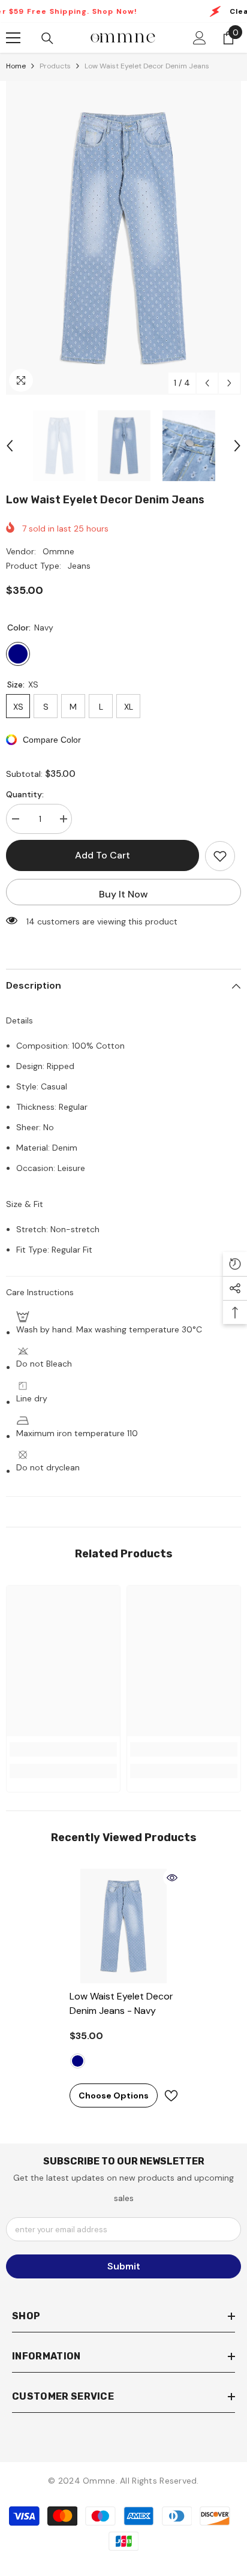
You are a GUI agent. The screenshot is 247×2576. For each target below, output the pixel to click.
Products (55, 66)
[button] (207, 383)
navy (78, 2061)
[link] (63, 1749)
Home (16, 66)
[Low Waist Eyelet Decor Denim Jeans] (124, 1926)
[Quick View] (172, 1878)
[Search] (47, 38)
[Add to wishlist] (220, 856)
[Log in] (200, 38)
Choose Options (114, 2095)
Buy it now (123, 894)
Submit (124, 2266)
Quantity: (25, 794)
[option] (123, 238)
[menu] (13, 38)
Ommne (58, 551)
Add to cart (103, 855)
